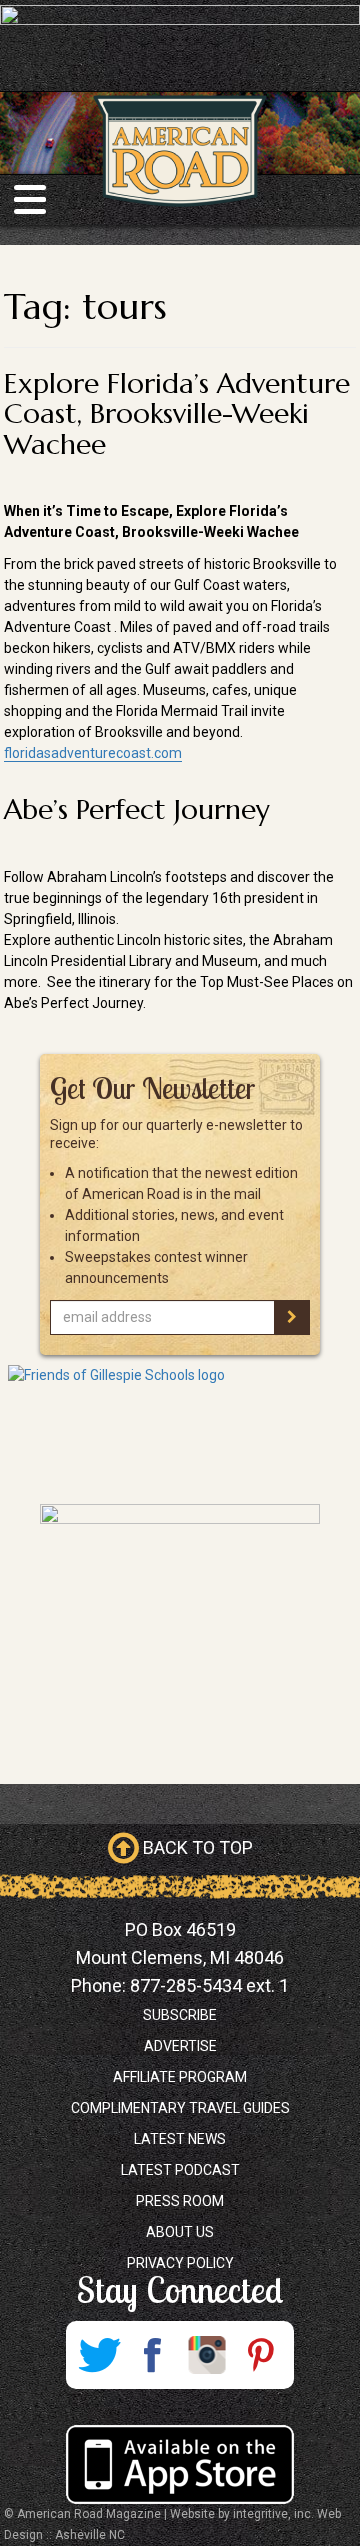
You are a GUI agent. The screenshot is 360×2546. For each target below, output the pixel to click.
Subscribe (180, 2015)
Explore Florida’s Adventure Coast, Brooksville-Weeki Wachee (177, 414)
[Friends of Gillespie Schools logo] (180, 1429)
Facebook (153, 2355)
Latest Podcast (180, 2170)
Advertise (180, 2046)
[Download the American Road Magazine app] (180, 2464)
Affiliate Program (180, 2077)
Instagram (207, 2355)
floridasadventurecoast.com (93, 753)
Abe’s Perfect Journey (137, 809)
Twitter (99, 2355)
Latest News (180, 2139)
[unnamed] (180, 1629)
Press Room (180, 2201)
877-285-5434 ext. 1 (209, 1985)
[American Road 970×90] (180, 21)
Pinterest (261, 2355)
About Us (180, 2232)
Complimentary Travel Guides (180, 2108)
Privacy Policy (180, 2263)
